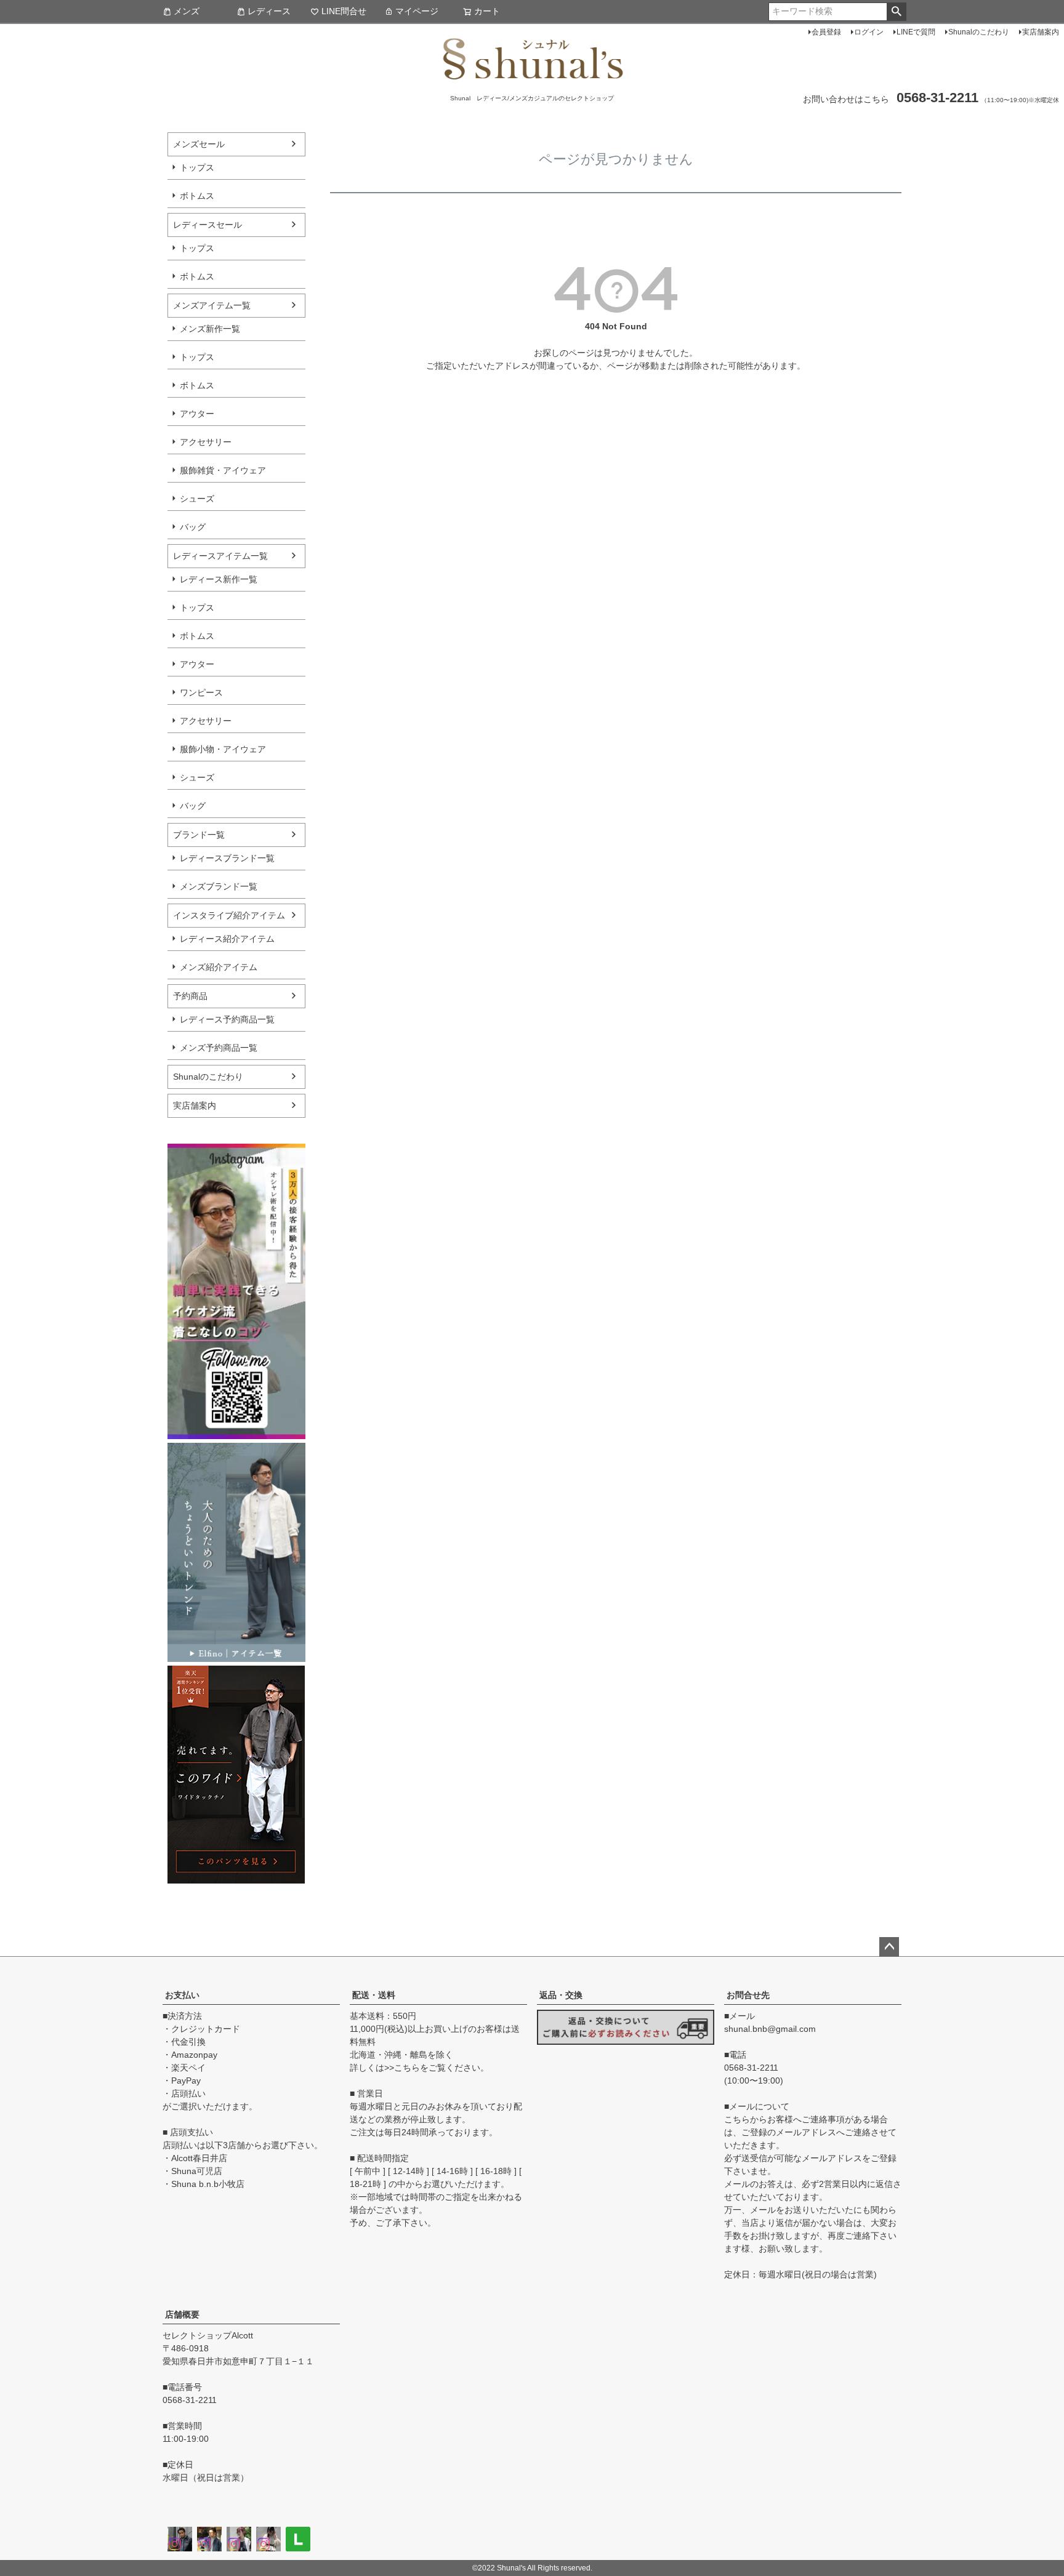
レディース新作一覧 (219, 579)
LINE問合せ (344, 11)
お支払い (182, 1995)
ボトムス (197, 196)
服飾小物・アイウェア (223, 749)
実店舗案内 (1041, 32)
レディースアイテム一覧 (220, 556)
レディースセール (208, 225)
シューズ (197, 499)
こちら (407, 2068)
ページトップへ (889, 1947)
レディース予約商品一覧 (227, 1019)
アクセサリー (206, 442)
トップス (197, 167)
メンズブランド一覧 (219, 886)
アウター (197, 414)
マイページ (417, 11)
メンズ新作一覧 (210, 329)
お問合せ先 (748, 1995)
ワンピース (201, 692)
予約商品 (190, 996)
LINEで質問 (916, 32)
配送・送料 (374, 1995)
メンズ (187, 11)
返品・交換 (561, 1995)
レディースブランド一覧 (227, 858)
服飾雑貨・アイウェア (223, 470)
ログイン (869, 32)
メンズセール (199, 144)
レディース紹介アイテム (227, 939)
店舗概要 (182, 2314)
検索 (896, 12)
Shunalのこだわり (979, 32)
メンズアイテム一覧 (212, 305)
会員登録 (826, 32)
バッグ (193, 527)
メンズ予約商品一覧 (219, 1048)
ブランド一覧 (199, 835)
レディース (269, 11)
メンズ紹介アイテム (219, 967)
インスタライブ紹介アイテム (229, 915)
